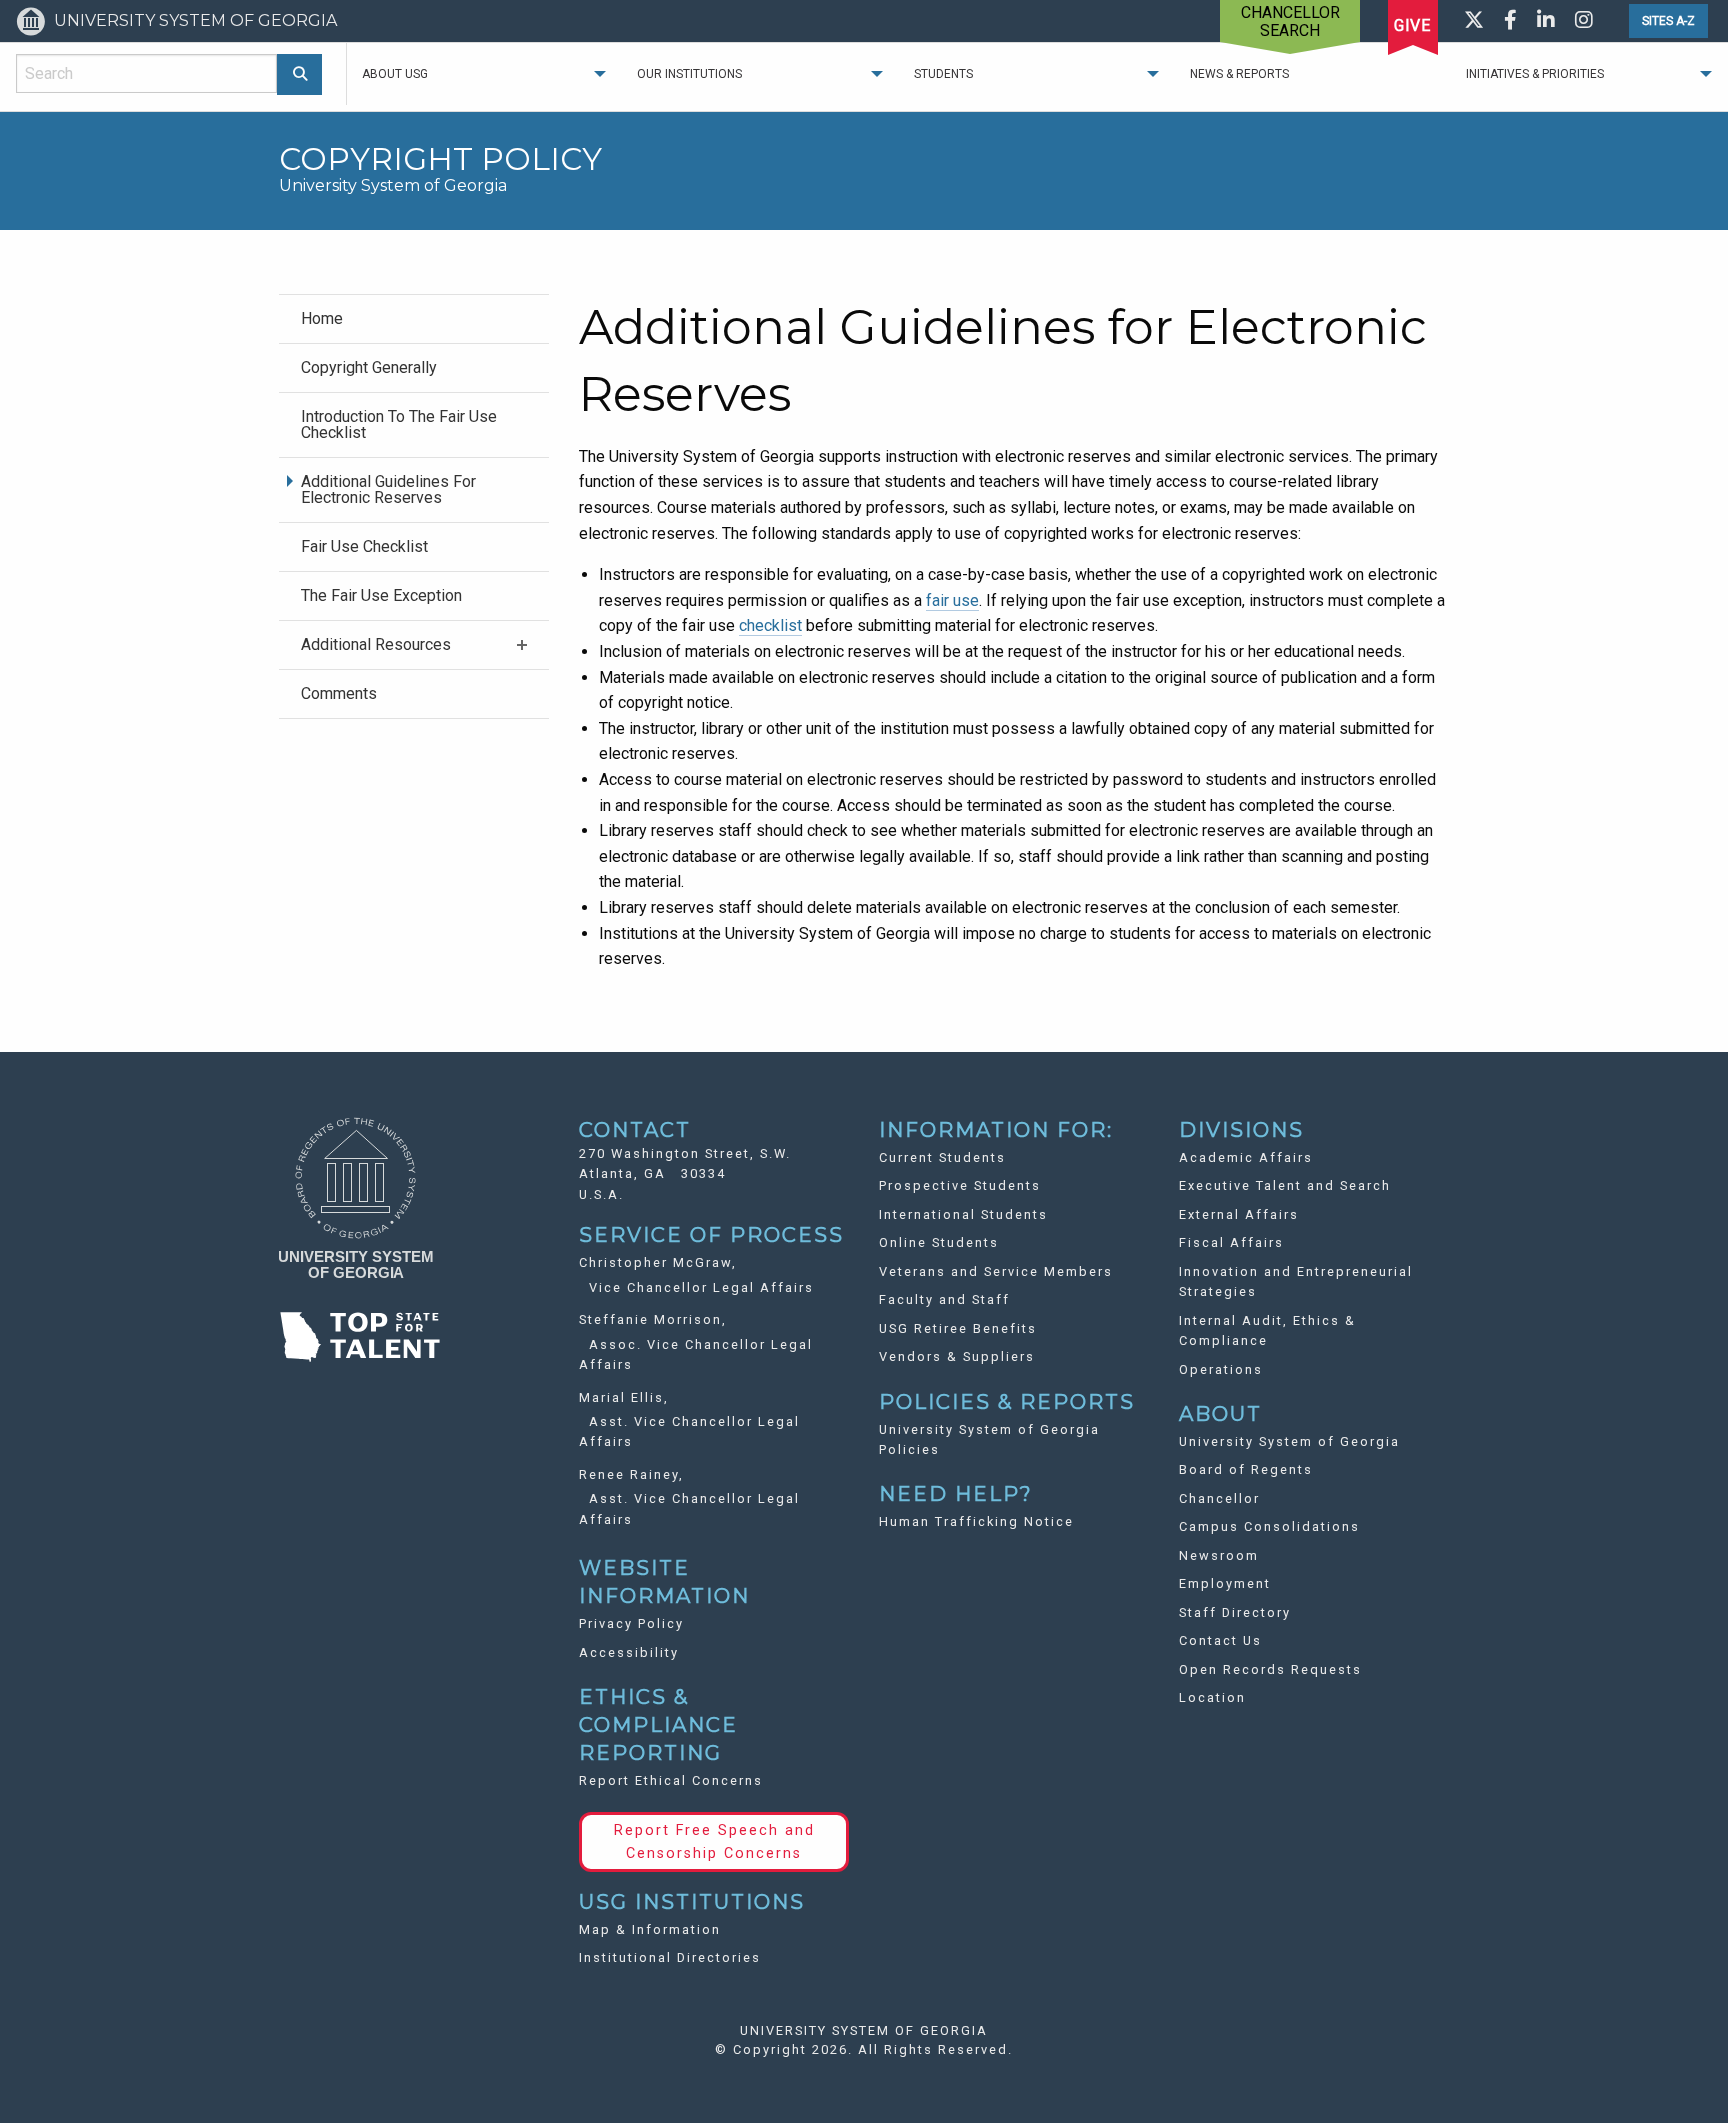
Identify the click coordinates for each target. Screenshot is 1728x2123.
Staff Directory (1235, 1612)
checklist (770, 625)
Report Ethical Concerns (671, 1780)
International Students (963, 1214)
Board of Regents (1246, 1469)
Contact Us (1220, 1640)
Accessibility (629, 1652)
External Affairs (1239, 1214)
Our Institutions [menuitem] (689, 74)
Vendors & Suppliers (957, 1356)
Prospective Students (960, 1185)
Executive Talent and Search (1285, 1185)
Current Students (942, 1157)
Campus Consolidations (1269, 1526)
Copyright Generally (369, 367)
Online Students (939, 1242)
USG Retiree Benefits (958, 1328)
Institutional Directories (670, 1957)
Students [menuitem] (943, 74)
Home (322, 318)
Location (1212, 1697)
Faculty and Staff (944, 1299)
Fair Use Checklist (364, 546)
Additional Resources (376, 644)
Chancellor (1219, 1498)
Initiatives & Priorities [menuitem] (1535, 74)
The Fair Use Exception (381, 595)
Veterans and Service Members (996, 1271)
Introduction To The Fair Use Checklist (399, 424)
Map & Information (650, 1929)
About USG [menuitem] (395, 74)
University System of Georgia (1289, 1441)
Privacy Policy (631, 1623)
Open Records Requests (1270, 1669)
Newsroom (1219, 1555)
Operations (1221, 1369)
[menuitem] (414, 318)
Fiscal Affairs (1231, 1242)
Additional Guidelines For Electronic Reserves (388, 489)
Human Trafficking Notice (976, 1521)
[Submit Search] (299, 74)
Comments (339, 693)
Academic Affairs (1246, 1157)
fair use (952, 600)
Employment (1225, 1583)
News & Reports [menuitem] (1239, 74)
